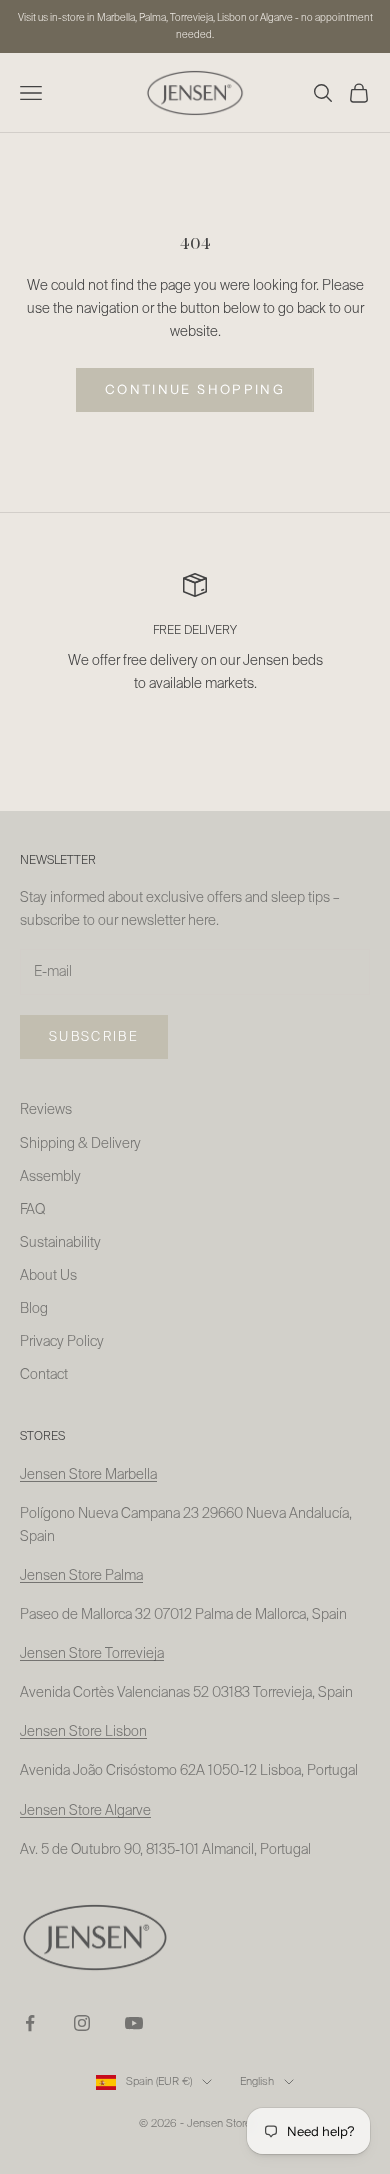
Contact (44, 1375)
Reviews (46, 1110)
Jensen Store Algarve (85, 1811)
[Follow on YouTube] (134, 2023)
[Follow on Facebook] (30, 2023)
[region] (195, 646)
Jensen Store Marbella (88, 1475)
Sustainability (60, 1243)
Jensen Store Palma (81, 1576)
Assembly (50, 1177)
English (257, 2081)
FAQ (32, 1210)
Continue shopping (195, 389)
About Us (48, 1276)
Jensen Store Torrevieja (92, 1654)
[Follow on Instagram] (82, 2023)
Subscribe (94, 1037)
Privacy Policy (62, 1342)
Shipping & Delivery (80, 1144)
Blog (34, 1309)
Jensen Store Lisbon (83, 1732)
